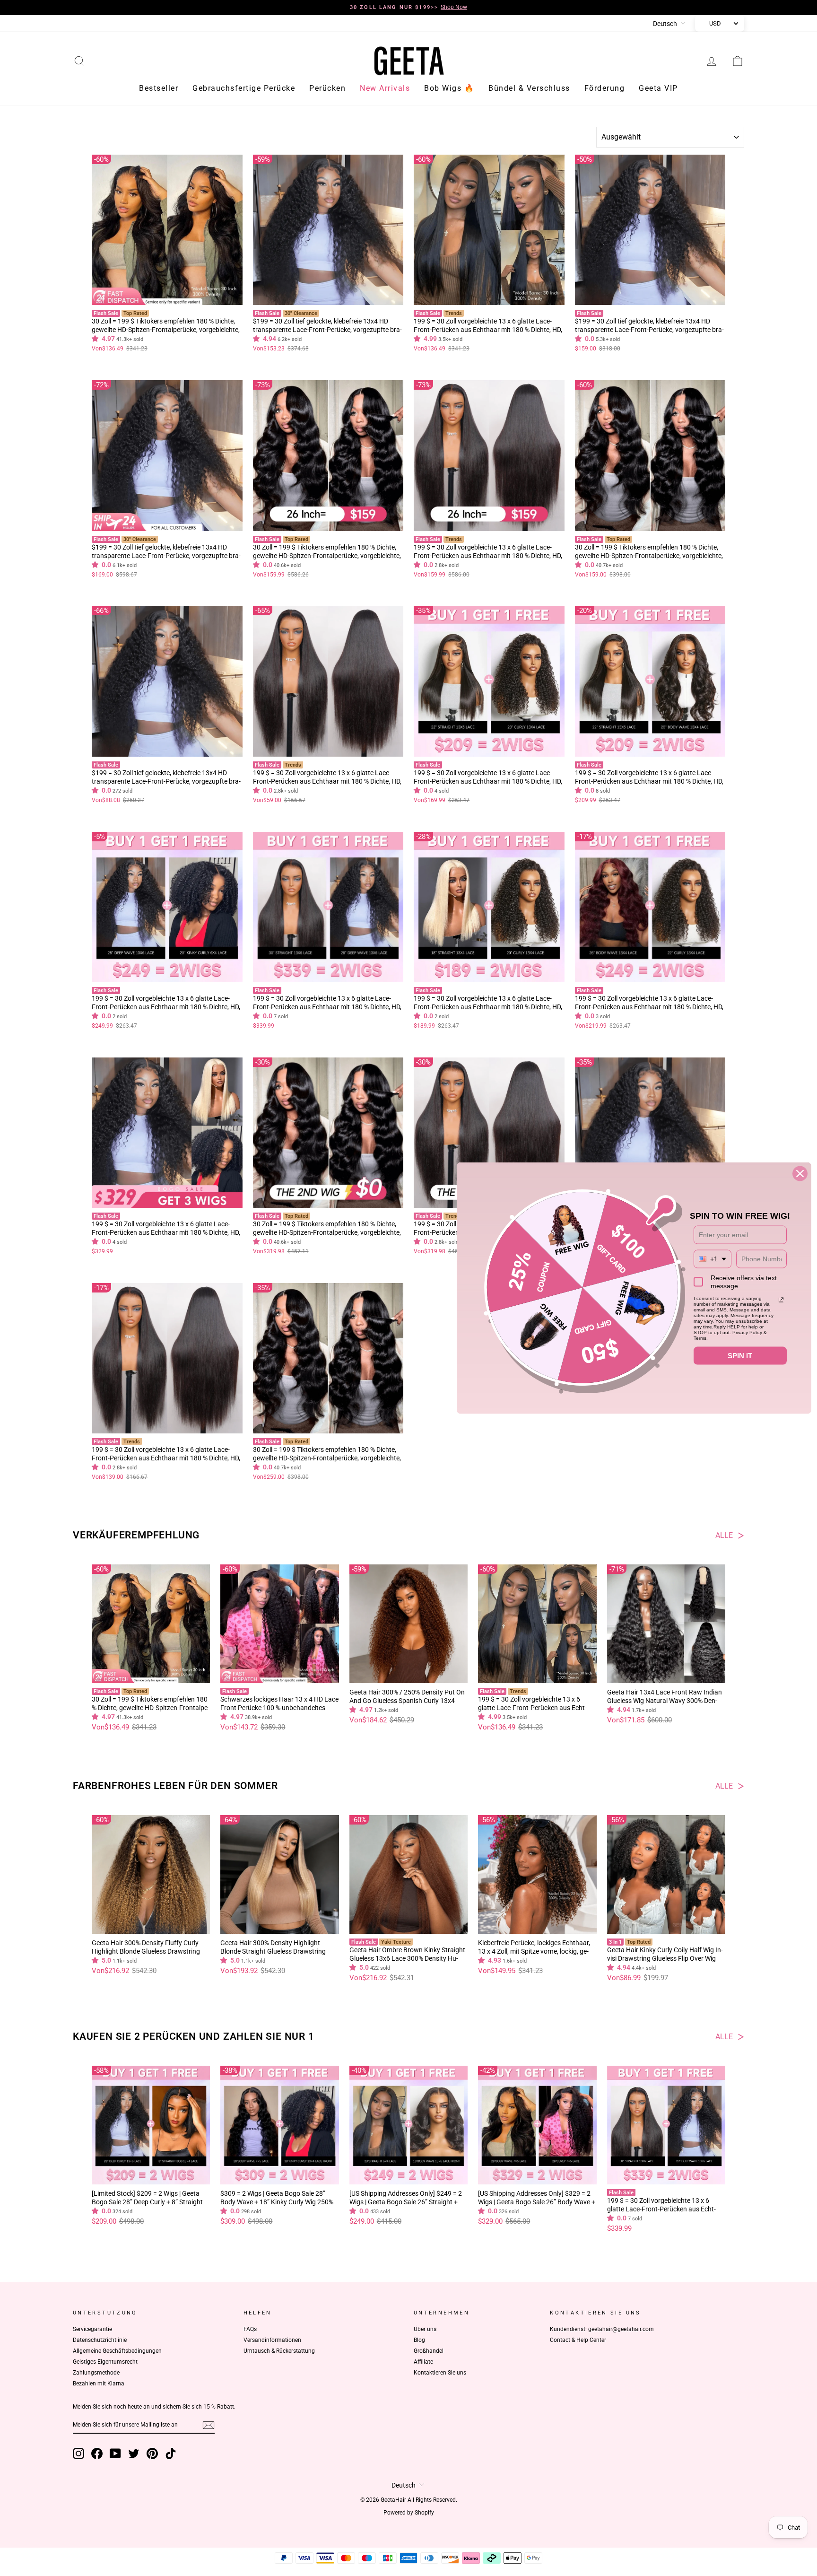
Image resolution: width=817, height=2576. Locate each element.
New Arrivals (385, 90)
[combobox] (713, 1259)
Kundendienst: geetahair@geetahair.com (602, 2331)
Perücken (327, 90)
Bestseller (159, 90)
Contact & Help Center (578, 2341)
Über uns (425, 2331)
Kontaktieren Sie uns (440, 2374)
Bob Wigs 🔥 (449, 90)
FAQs (250, 2331)
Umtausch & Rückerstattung (279, 2352)
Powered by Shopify (409, 2514)
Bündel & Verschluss (529, 90)
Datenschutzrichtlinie (100, 2341)
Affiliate (423, 2363)
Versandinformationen (272, 2341)
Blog (419, 2341)
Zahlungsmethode (96, 2374)
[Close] (800, 1173)
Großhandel (429, 2352)
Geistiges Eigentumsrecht (105, 2363)
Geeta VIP (658, 90)
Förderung (605, 90)
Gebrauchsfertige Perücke (244, 90)
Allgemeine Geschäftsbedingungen (117, 2352)
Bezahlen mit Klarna (99, 2385)
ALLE (724, 1537)
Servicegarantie (92, 2331)
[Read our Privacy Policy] (781, 1300)
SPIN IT (740, 1355)
